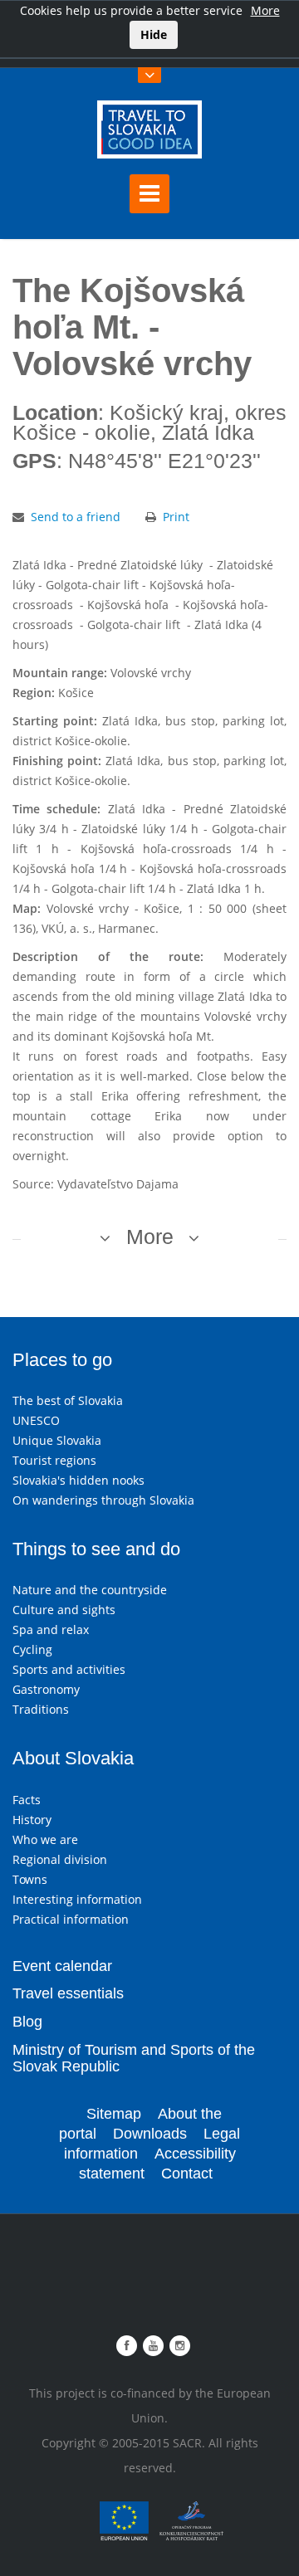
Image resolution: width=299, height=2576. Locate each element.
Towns (30, 1879)
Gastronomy (46, 1689)
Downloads (150, 2134)
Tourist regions (54, 1460)
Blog (27, 2022)
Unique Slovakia (57, 1440)
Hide (154, 34)
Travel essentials (68, 1993)
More (265, 10)
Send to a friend (76, 517)
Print (176, 517)
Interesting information (77, 1899)
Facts (27, 1800)
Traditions (41, 1709)
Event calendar (62, 1966)
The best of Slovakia (68, 1400)
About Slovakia (73, 1758)
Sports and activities (69, 1669)
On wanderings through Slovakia (103, 1500)
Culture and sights (64, 1610)
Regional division (60, 1859)
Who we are (45, 1839)
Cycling (32, 1649)
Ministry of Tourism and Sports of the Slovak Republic (134, 2058)
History (32, 1820)
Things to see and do (96, 1549)
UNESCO (36, 1420)
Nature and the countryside (90, 1590)
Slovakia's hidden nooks (78, 1480)
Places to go (62, 1360)
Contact (187, 2173)
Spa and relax (51, 1630)
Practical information (71, 1919)
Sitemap (114, 2114)
